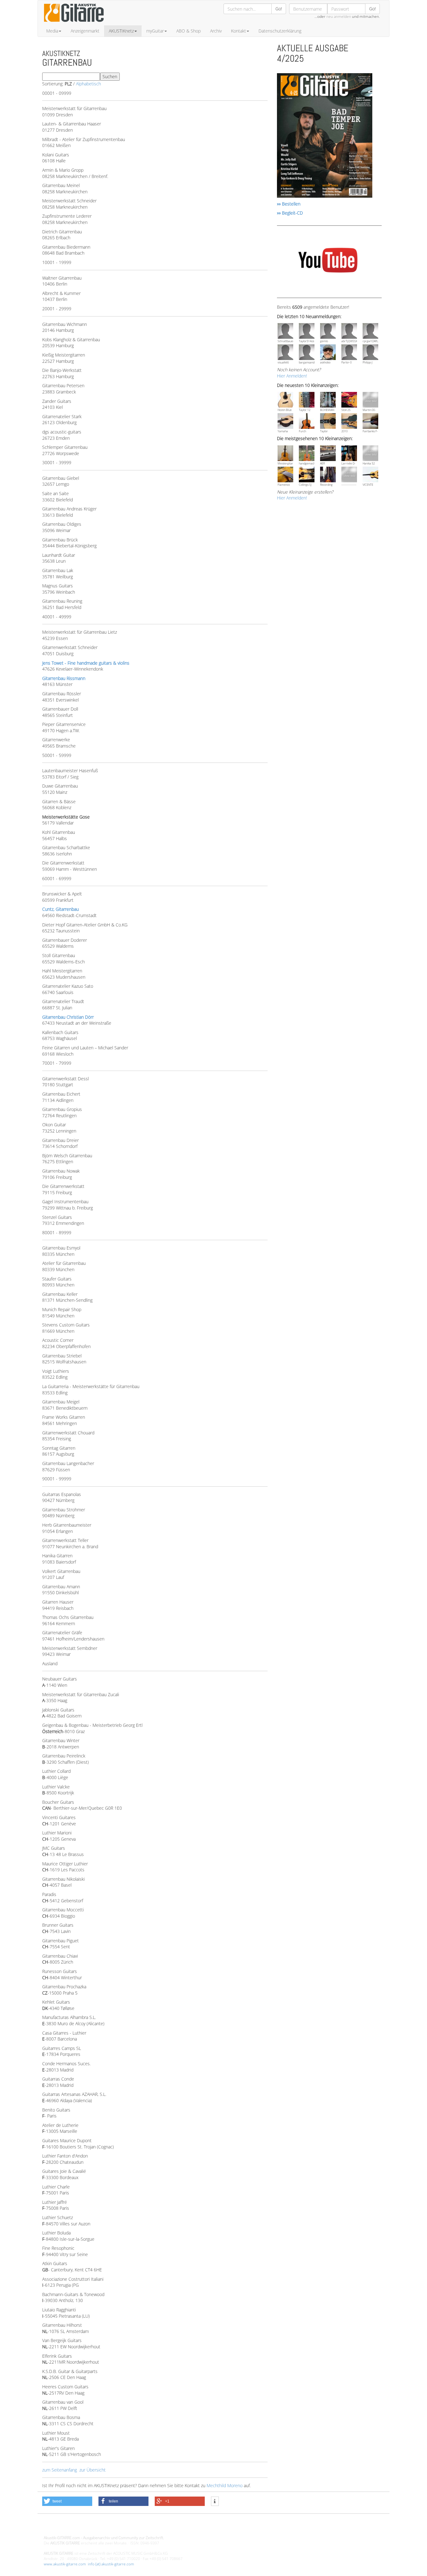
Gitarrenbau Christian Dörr (68, 1017)
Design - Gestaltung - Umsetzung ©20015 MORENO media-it (95, 2527)
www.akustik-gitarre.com (65, 2564)
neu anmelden (339, 16)
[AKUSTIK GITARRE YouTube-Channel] (328, 261)
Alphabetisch (88, 84)
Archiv (216, 31)
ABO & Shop (188, 31)
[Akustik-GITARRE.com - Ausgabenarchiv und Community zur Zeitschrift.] (74, 24)
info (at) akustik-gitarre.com (111, 2564)
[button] (67, 2501)
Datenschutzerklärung (280, 31)
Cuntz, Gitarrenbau (60, 909)
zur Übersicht (93, 2470)
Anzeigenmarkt (85, 31)
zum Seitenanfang (60, 2470)
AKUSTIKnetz (121, 31)
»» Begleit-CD (290, 213)
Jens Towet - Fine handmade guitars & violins (86, 663)
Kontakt (239, 31)
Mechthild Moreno (225, 2485)
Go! (279, 9)
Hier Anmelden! (292, 376)
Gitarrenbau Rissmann (64, 678)
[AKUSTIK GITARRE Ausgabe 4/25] (325, 136)
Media (52, 31)
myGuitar (155, 31)
